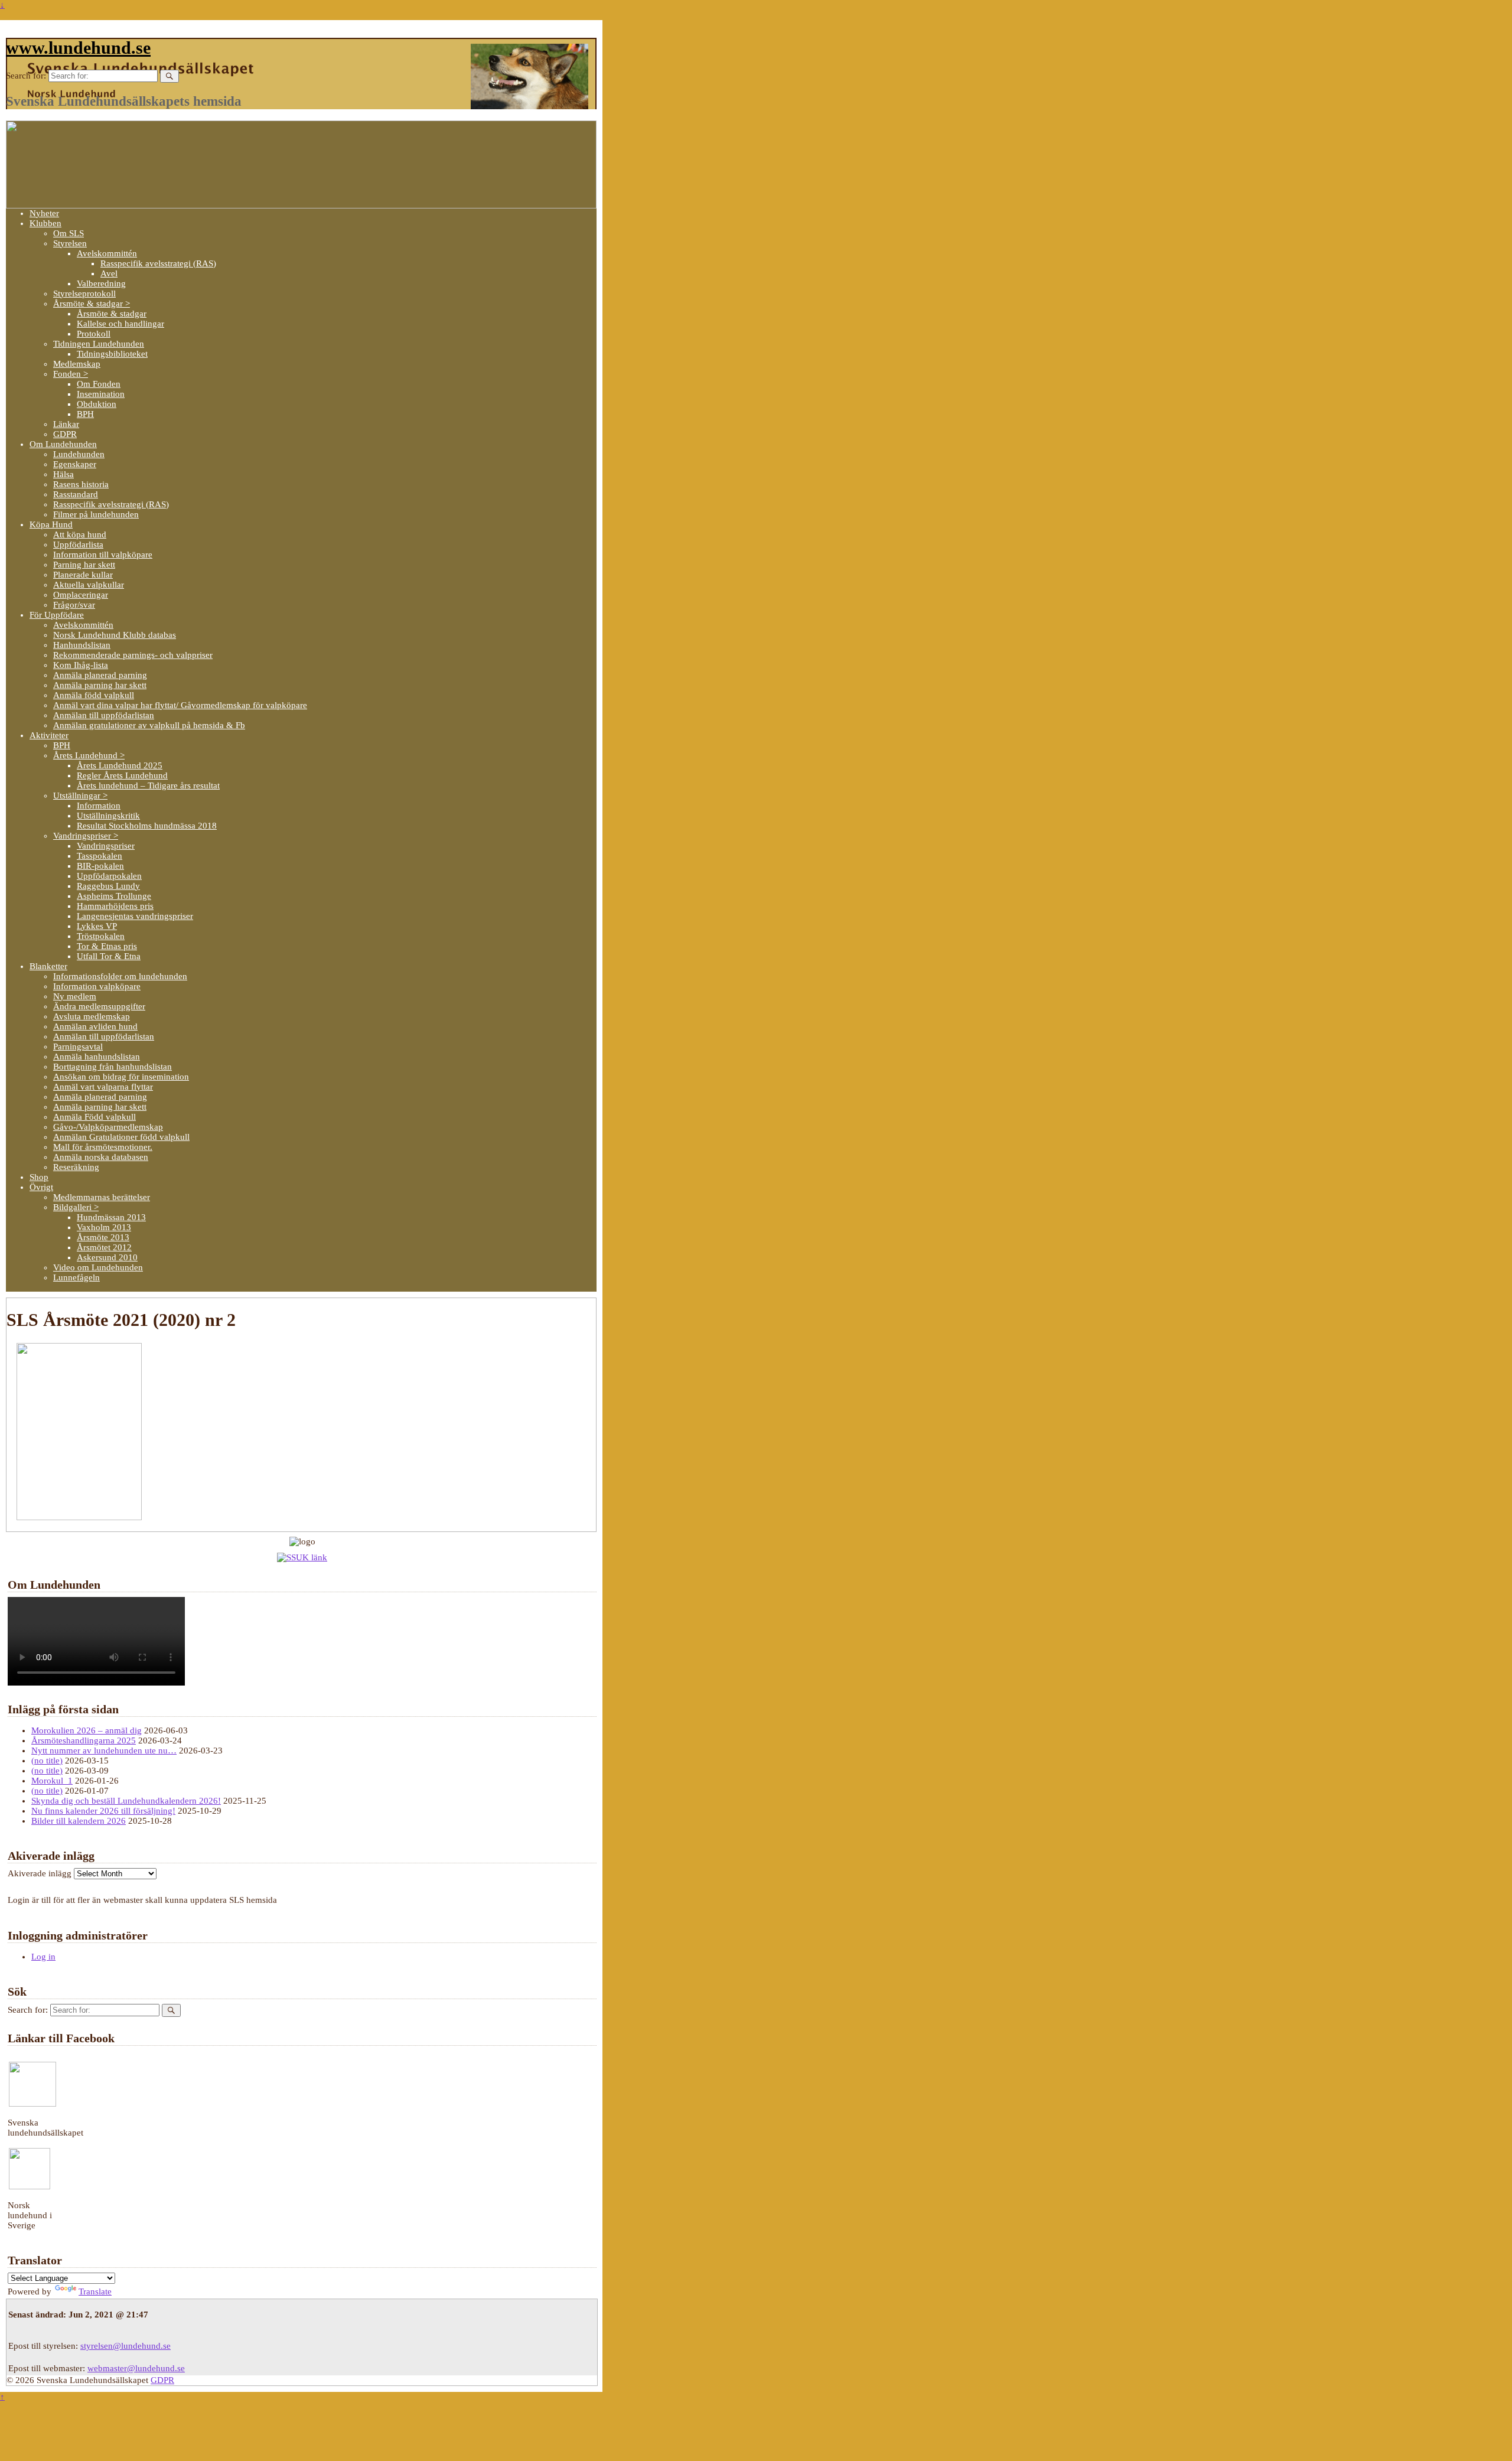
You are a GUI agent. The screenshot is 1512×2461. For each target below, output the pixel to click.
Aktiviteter (49, 735)
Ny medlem (75, 996)
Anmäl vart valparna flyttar (103, 1087)
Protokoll (94, 334)
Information (99, 806)
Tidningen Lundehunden (99, 344)
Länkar (66, 424)
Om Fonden (99, 384)
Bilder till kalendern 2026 (79, 1821)
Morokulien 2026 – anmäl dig (87, 1730)
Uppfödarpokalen (109, 876)
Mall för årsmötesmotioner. (103, 1147)
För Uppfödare (57, 615)
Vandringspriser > (86, 836)
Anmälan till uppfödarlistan (104, 715)
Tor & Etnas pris (107, 946)
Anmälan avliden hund (95, 1026)
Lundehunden (79, 454)
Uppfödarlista (78, 545)
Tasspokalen (100, 856)
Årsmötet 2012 (104, 1247)
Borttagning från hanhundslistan (113, 1067)
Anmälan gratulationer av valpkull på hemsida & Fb (149, 725)
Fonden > (71, 374)
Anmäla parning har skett (100, 685)
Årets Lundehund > (89, 755)
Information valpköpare (97, 986)
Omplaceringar (81, 595)
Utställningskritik (108, 816)
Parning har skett (84, 565)
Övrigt (41, 1187)
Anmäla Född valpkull (94, 1117)
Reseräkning (76, 1167)
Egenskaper (75, 464)
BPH (85, 414)
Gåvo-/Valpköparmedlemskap (108, 1127)
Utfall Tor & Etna (109, 956)
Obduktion (97, 404)
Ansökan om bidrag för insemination (121, 1077)
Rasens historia (81, 484)
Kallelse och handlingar (120, 324)
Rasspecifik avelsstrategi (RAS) (158, 263)
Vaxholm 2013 (104, 1227)
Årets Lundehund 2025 (120, 765)
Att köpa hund (80, 534)
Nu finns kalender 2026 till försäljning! (103, 1811)
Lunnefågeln (76, 1277)
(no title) (47, 1761)
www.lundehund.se (78, 48)
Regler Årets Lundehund (122, 775)
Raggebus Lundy (108, 886)
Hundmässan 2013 (111, 1217)
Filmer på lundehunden (96, 514)
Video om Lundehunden (98, 1267)
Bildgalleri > (76, 1207)
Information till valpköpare (103, 555)
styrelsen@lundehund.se (126, 2346)
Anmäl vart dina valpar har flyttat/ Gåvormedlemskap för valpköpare (180, 705)
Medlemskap (77, 364)
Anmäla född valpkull (94, 695)
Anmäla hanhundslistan (97, 1057)
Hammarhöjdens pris (115, 906)
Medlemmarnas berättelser (102, 1197)
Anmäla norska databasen (101, 1157)
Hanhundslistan (82, 645)
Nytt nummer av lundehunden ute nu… (104, 1751)
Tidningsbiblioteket (112, 354)
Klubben (45, 223)
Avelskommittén (107, 253)
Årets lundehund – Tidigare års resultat (148, 785)
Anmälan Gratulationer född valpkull (121, 1137)
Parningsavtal (78, 1047)
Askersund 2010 (107, 1257)
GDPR (65, 434)
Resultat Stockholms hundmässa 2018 (147, 826)
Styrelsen (70, 243)
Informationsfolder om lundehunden (120, 976)
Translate (95, 2291)
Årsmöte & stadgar (112, 314)
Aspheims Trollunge (114, 896)
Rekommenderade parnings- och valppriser (133, 655)
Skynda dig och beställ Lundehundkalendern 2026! (126, 1801)
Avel (109, 273)
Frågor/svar (74, 605)
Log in (43, 1957)
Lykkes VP (97, 926)
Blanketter (48, 966)
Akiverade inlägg (40, 1873)
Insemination (101, 394)
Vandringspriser (106, 846)
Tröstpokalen (101, 936)
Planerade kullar (83, 575)
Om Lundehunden (63, 444)
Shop (39, 1177)
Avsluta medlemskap (92, 1016)
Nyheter (44, 213)
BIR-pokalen (100, 866)
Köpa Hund (51, 524)
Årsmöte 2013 (103, 1237)
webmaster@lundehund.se (136, 2368)
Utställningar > (80, 796)
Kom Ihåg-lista (81, 665)
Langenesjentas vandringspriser (135, 916)
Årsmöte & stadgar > (92, 304)
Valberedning (101, 283)
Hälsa (63, 474)
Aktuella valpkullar (89, 585)
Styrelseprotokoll (84, 294)
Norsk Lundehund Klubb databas (115, 635)
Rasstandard (76, 494)
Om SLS (69, 233)
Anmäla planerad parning (100, 675)
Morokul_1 (52, 1781)
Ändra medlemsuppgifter (99, 1006)
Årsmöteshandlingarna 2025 (84, 1740)
